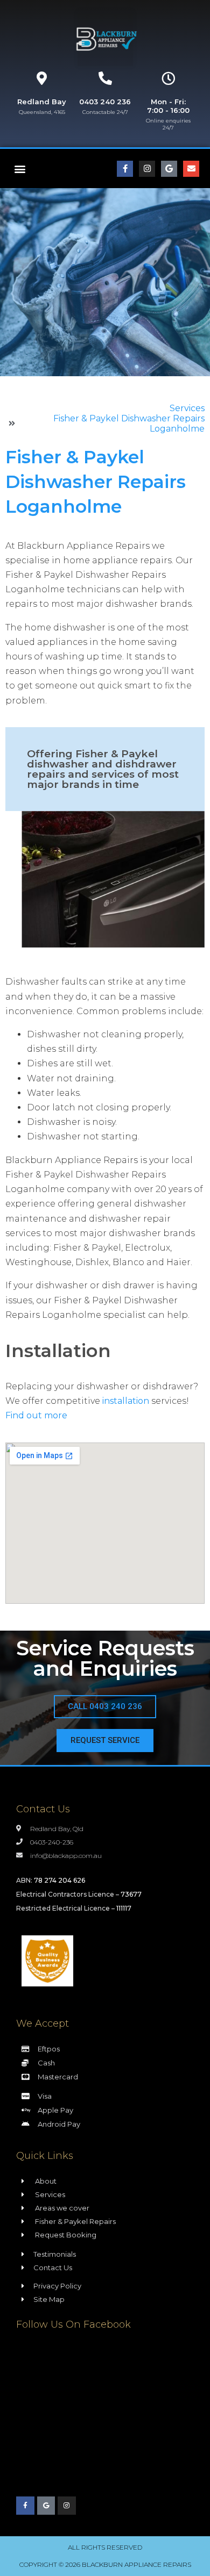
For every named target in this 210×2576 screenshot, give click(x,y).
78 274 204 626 (59, 1880)
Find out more (36, 1415)
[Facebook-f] (125, 169)
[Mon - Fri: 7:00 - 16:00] (168, 78)
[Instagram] (147, 169)
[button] (20, 168)
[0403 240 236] (105, 78)
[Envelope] (191, 169)
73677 (131, 1894)
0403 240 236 (105, 102)
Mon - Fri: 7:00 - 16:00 (168, 106)
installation (126, 1401)
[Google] (169, 169)
